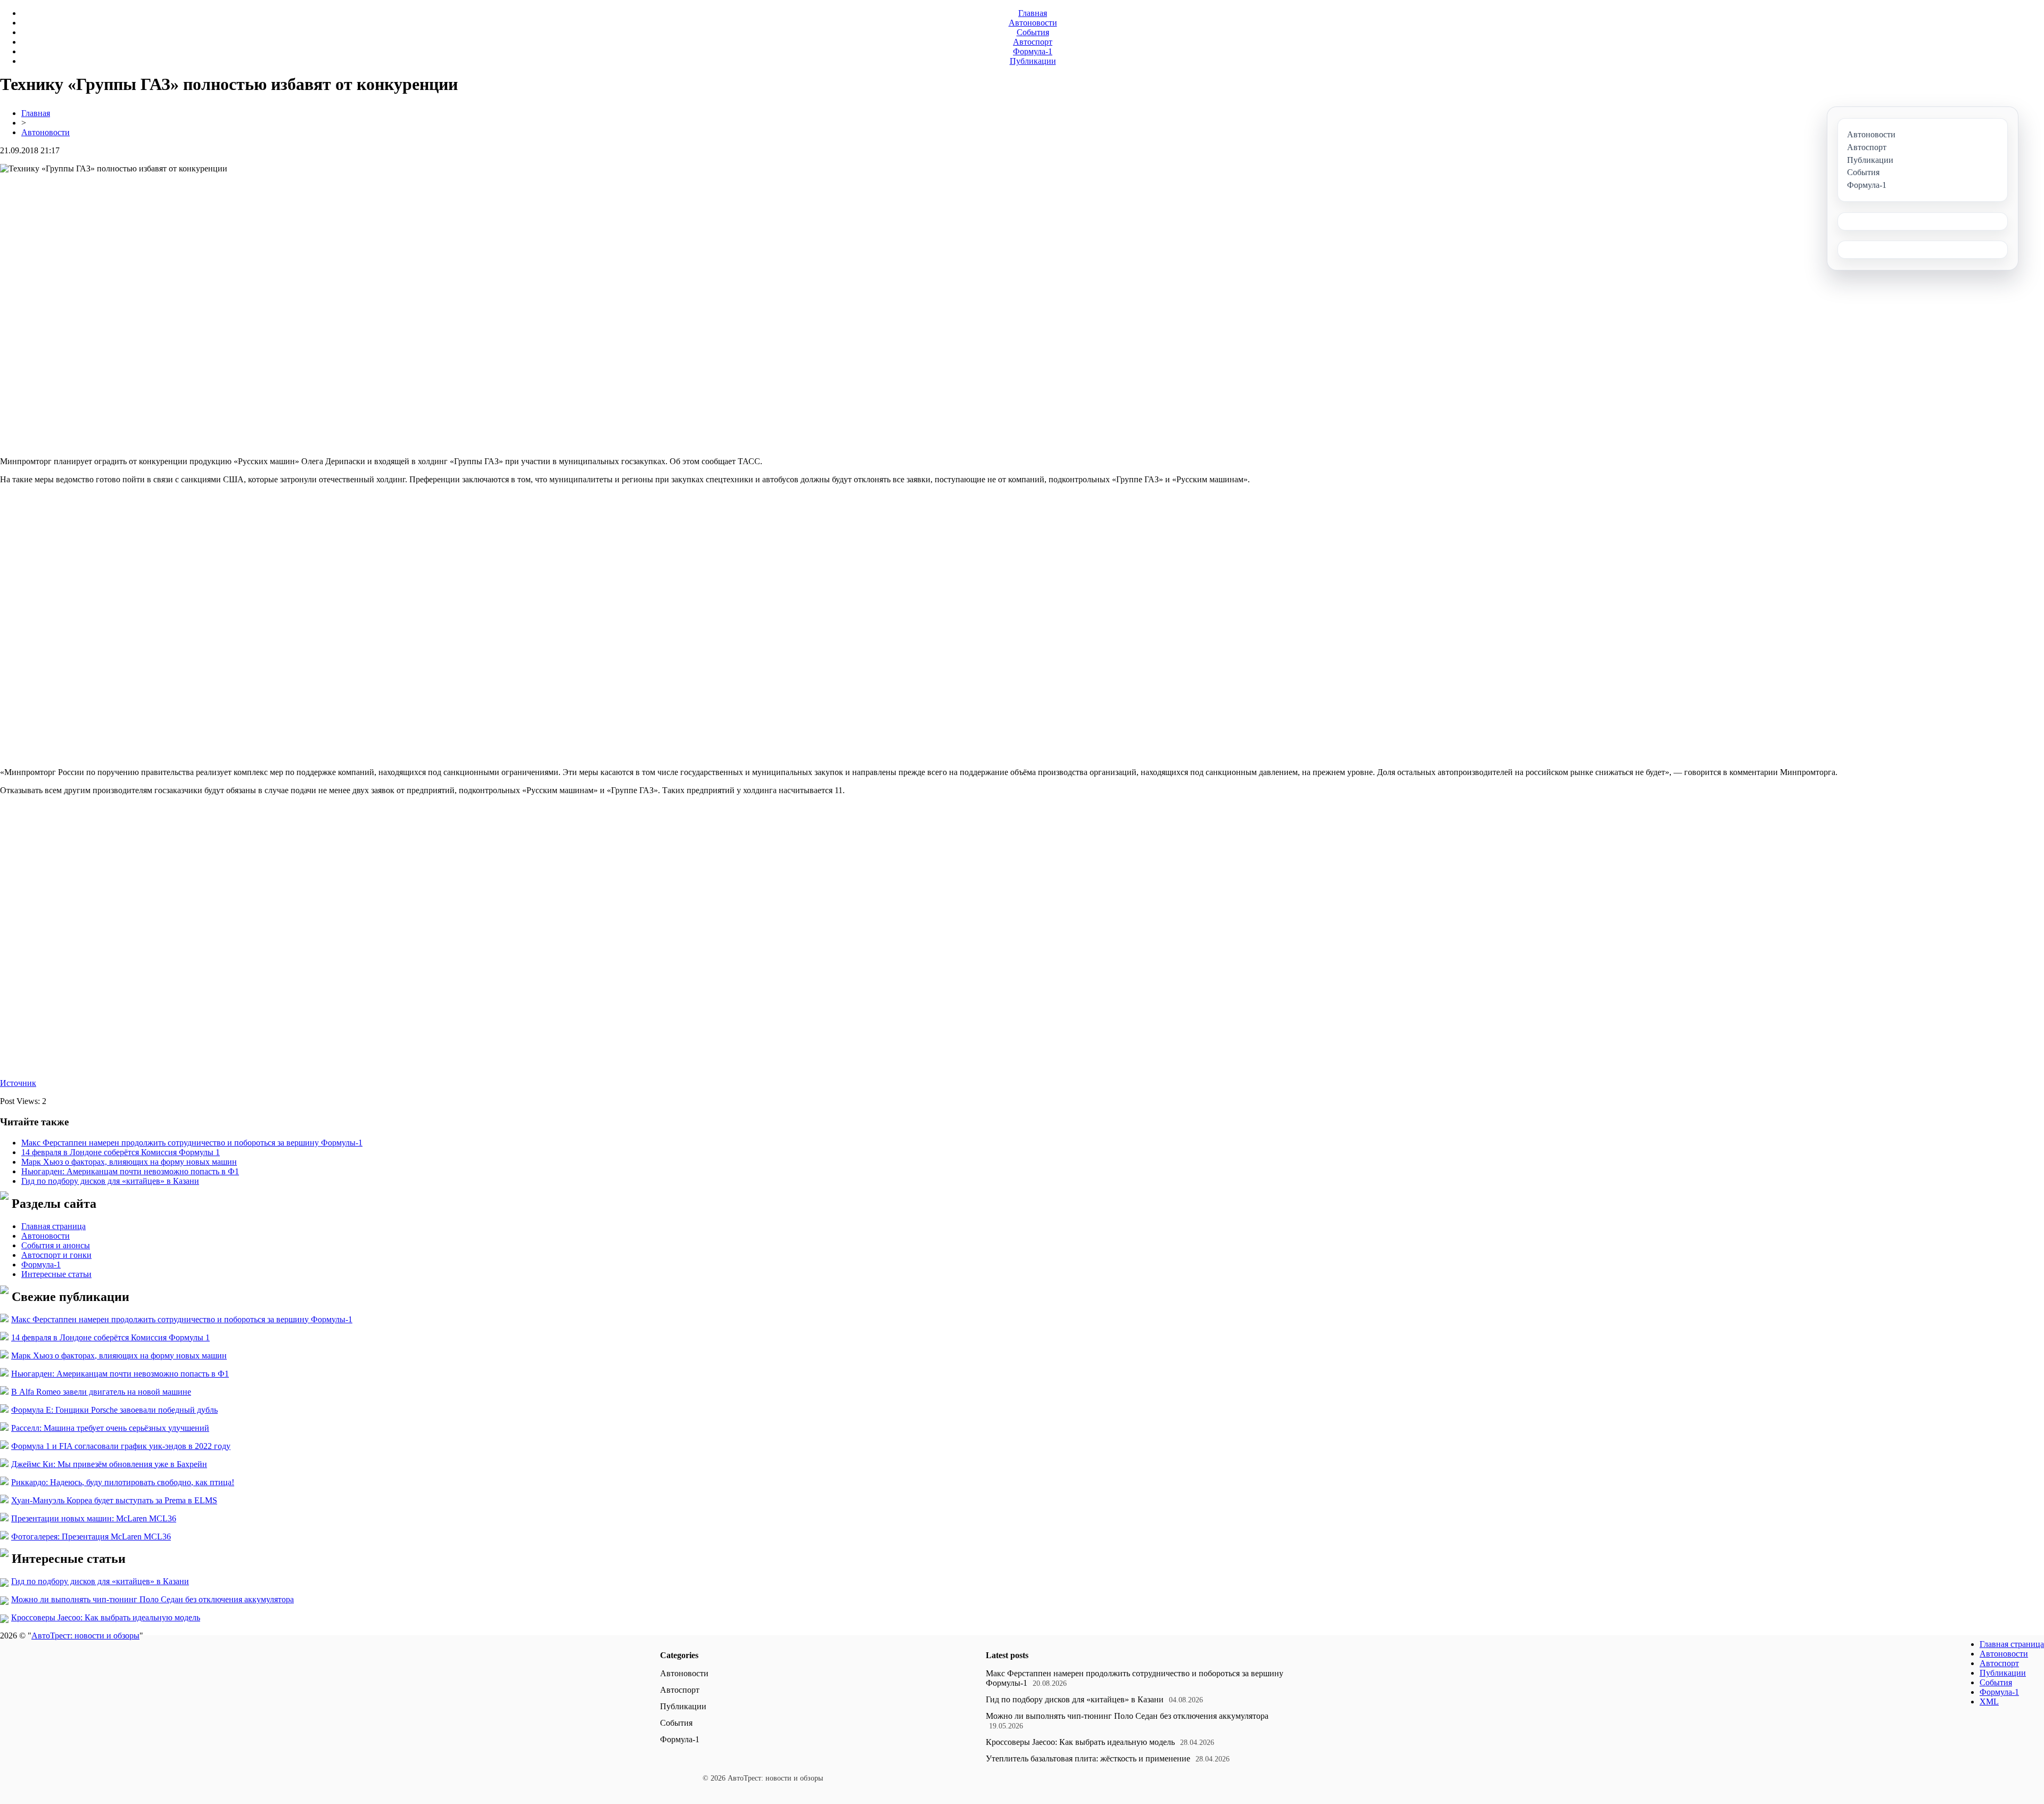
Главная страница (53, 1226)
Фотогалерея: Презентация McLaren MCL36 (91, 1537)
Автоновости (1033, 23)
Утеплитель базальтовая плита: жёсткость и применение (1088, 1758)
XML (1989, 1702)
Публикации (1033, 61)
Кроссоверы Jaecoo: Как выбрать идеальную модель (106, 1617)
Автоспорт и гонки (56, 1255)
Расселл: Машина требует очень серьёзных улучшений (110, 1428)
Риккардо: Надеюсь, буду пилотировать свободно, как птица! (123, 1482)
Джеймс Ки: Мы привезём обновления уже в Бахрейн (109, 1464)
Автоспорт (1033, 42)
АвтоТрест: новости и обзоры (85, 1636)
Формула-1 (1033, 51)
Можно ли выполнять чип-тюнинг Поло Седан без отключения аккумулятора (153, 1599)
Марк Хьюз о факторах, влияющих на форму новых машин (129, 1162)
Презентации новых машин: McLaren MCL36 (94, 1518)
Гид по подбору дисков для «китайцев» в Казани (110, 1181)
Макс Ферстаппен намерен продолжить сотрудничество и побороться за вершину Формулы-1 (192, 1143)
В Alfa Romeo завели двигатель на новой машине (101, 1392)
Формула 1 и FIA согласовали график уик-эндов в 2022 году (121, 1446)
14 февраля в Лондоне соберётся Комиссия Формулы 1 (121, 1152)
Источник (18, 1083)
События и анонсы (56, 1245)
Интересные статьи (56, 1274)
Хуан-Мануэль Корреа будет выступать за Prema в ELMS (114, 1500)
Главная (1033, 13)
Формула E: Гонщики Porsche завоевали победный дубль (114, 1410)
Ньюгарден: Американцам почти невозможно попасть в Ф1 (130, 1171)
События (1033, 32)
